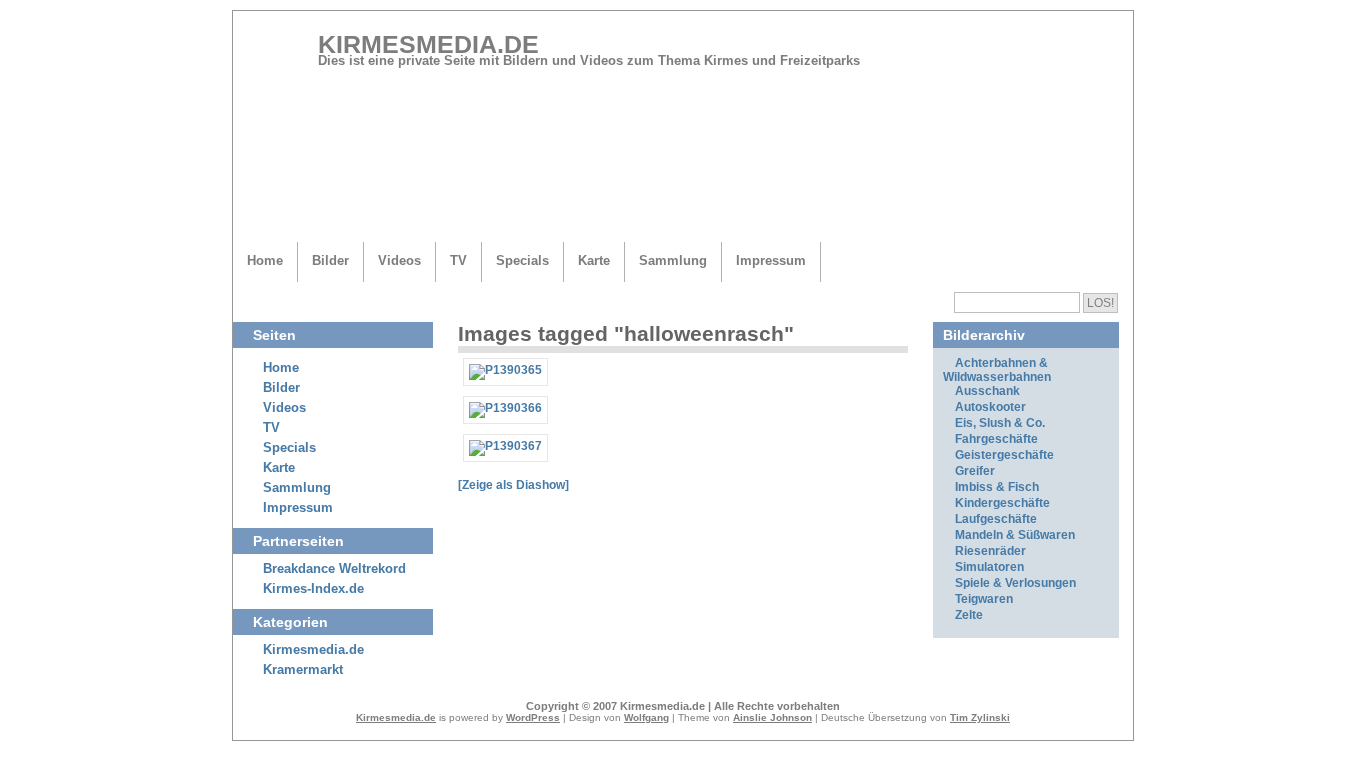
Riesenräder (990, 551)
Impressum (771, 260)
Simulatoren (989, 567)
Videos (399, 260)
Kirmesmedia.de (428, 44)
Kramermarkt (303, 670)
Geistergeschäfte (1004, 455)
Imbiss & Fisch (997, 487)
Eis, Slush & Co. (1000, 423)
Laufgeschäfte (996, 519)
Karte (594, 260)
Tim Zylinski (980, 717)
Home (265, 260)
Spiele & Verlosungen (1015, 583)
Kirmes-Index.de (313, 589)
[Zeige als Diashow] (513, 485)
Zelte (969, 615)
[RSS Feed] (1092, 52)
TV (458, 260)
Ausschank (987, 391)
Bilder (330, 260)
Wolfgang (646, 717)
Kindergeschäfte (1002, 503)
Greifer (975, 471)
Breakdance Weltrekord (334, 569)
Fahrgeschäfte (996, 439)
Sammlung (673, 260)
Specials (522, 260)
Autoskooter (990, 407)
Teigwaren (984, 599)
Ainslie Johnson (772, 717)
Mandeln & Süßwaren (1015, 535)
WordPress (533, 717)
